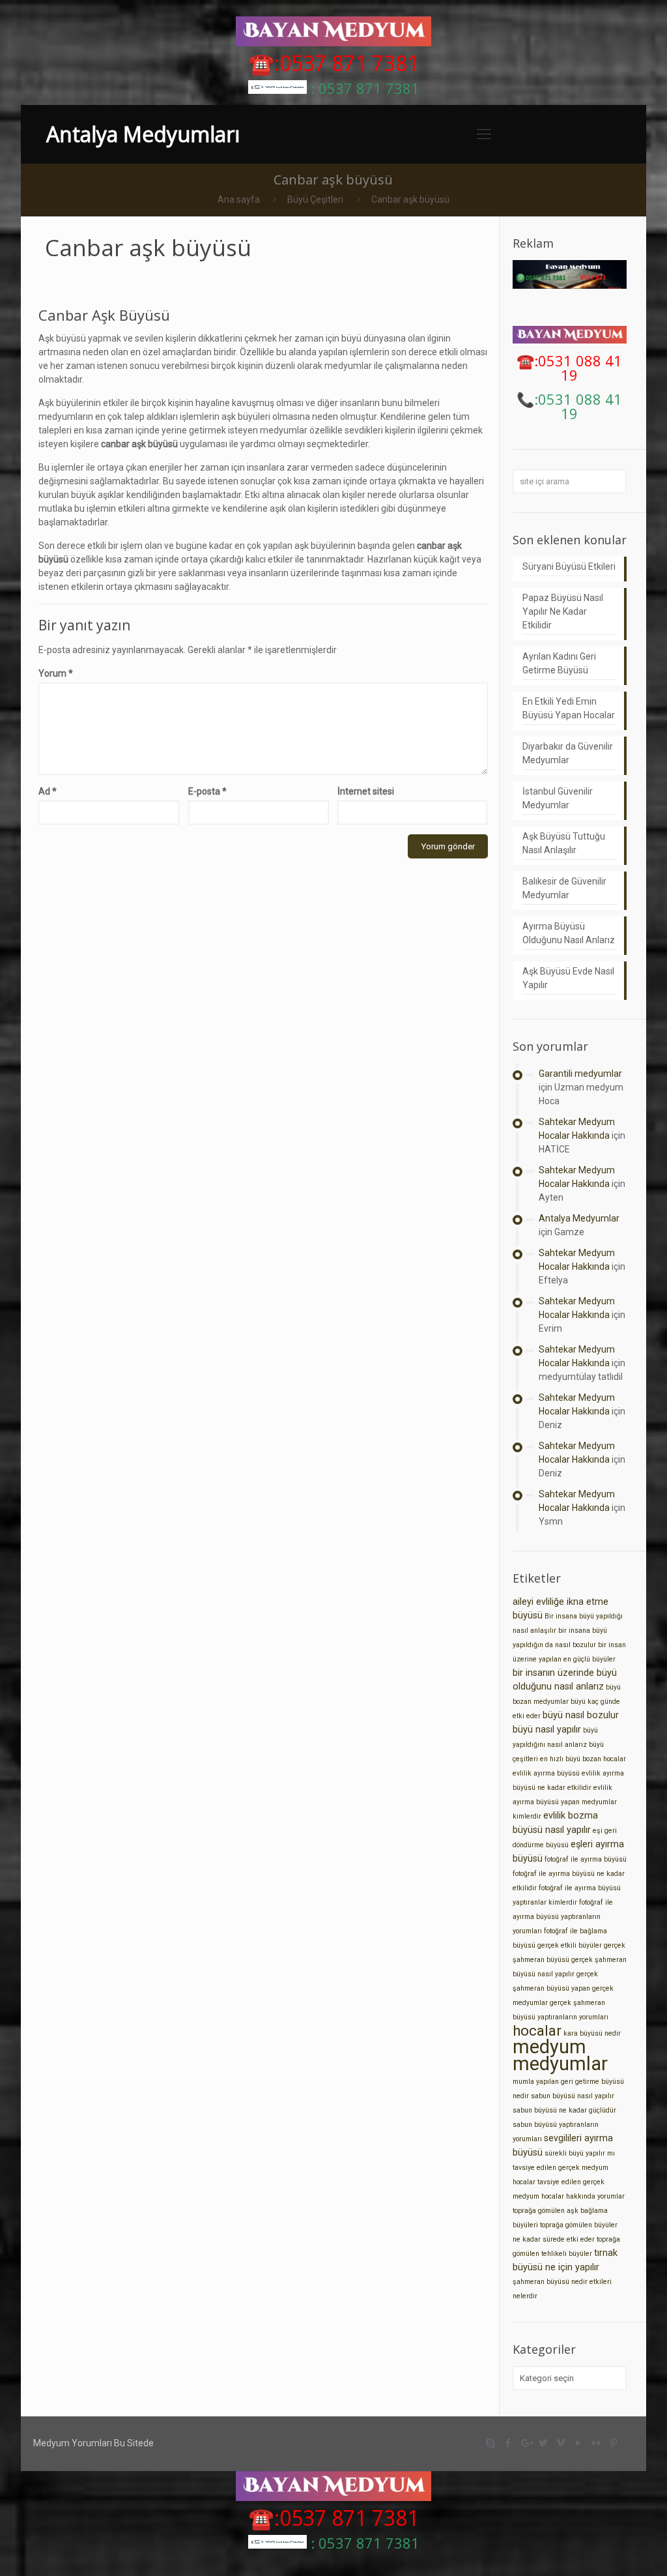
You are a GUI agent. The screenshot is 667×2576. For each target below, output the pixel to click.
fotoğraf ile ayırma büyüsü (586, 1859)
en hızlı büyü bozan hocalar (583, 1759)
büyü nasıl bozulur (581, 1715)
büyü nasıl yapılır (547, 1730)
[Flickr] (596, 2443)
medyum (549, 2047)
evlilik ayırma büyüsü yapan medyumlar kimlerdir (565, 1802)
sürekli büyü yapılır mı (580, 2153)
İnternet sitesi (366, 791)
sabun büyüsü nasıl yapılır (573, 2096)
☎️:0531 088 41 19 (569, 368)
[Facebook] (508, 2443)
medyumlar (560, 2064)
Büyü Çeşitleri (315, 199)
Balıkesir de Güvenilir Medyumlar (564, 888)
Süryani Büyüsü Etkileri (569, 566)
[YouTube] (579, 2443)
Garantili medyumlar (580, 1074)
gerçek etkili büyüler (570, 1945)
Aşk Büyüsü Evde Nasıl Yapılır (568, 978)
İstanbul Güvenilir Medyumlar (558, 798)
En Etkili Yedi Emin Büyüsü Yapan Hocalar (569, 708)
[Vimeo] (561, 2443)
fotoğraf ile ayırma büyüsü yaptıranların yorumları (563, 1917)
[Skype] (491, 2443)
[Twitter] (544, 2443)
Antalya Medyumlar (579, 1218)
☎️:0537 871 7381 (333, 63)
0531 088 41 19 (580, 406)
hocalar (537, 2031)
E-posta (207, 791)
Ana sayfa (239, 199)
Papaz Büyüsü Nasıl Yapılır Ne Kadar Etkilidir (563, 611)
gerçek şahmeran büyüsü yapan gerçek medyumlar (563, 1988)
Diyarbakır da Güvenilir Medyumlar (568, 753)
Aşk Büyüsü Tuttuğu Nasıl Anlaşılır (564, 843)
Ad (48, 791)
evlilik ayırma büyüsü (546, 1773)
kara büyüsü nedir (592, 2033)
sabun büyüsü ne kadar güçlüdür (564, 2110)
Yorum (56, 673)
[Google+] (526, 2443)
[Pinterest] (614, 2443)
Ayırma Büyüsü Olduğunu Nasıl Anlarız (569, 933)
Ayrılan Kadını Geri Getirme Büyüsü (559, 663)
